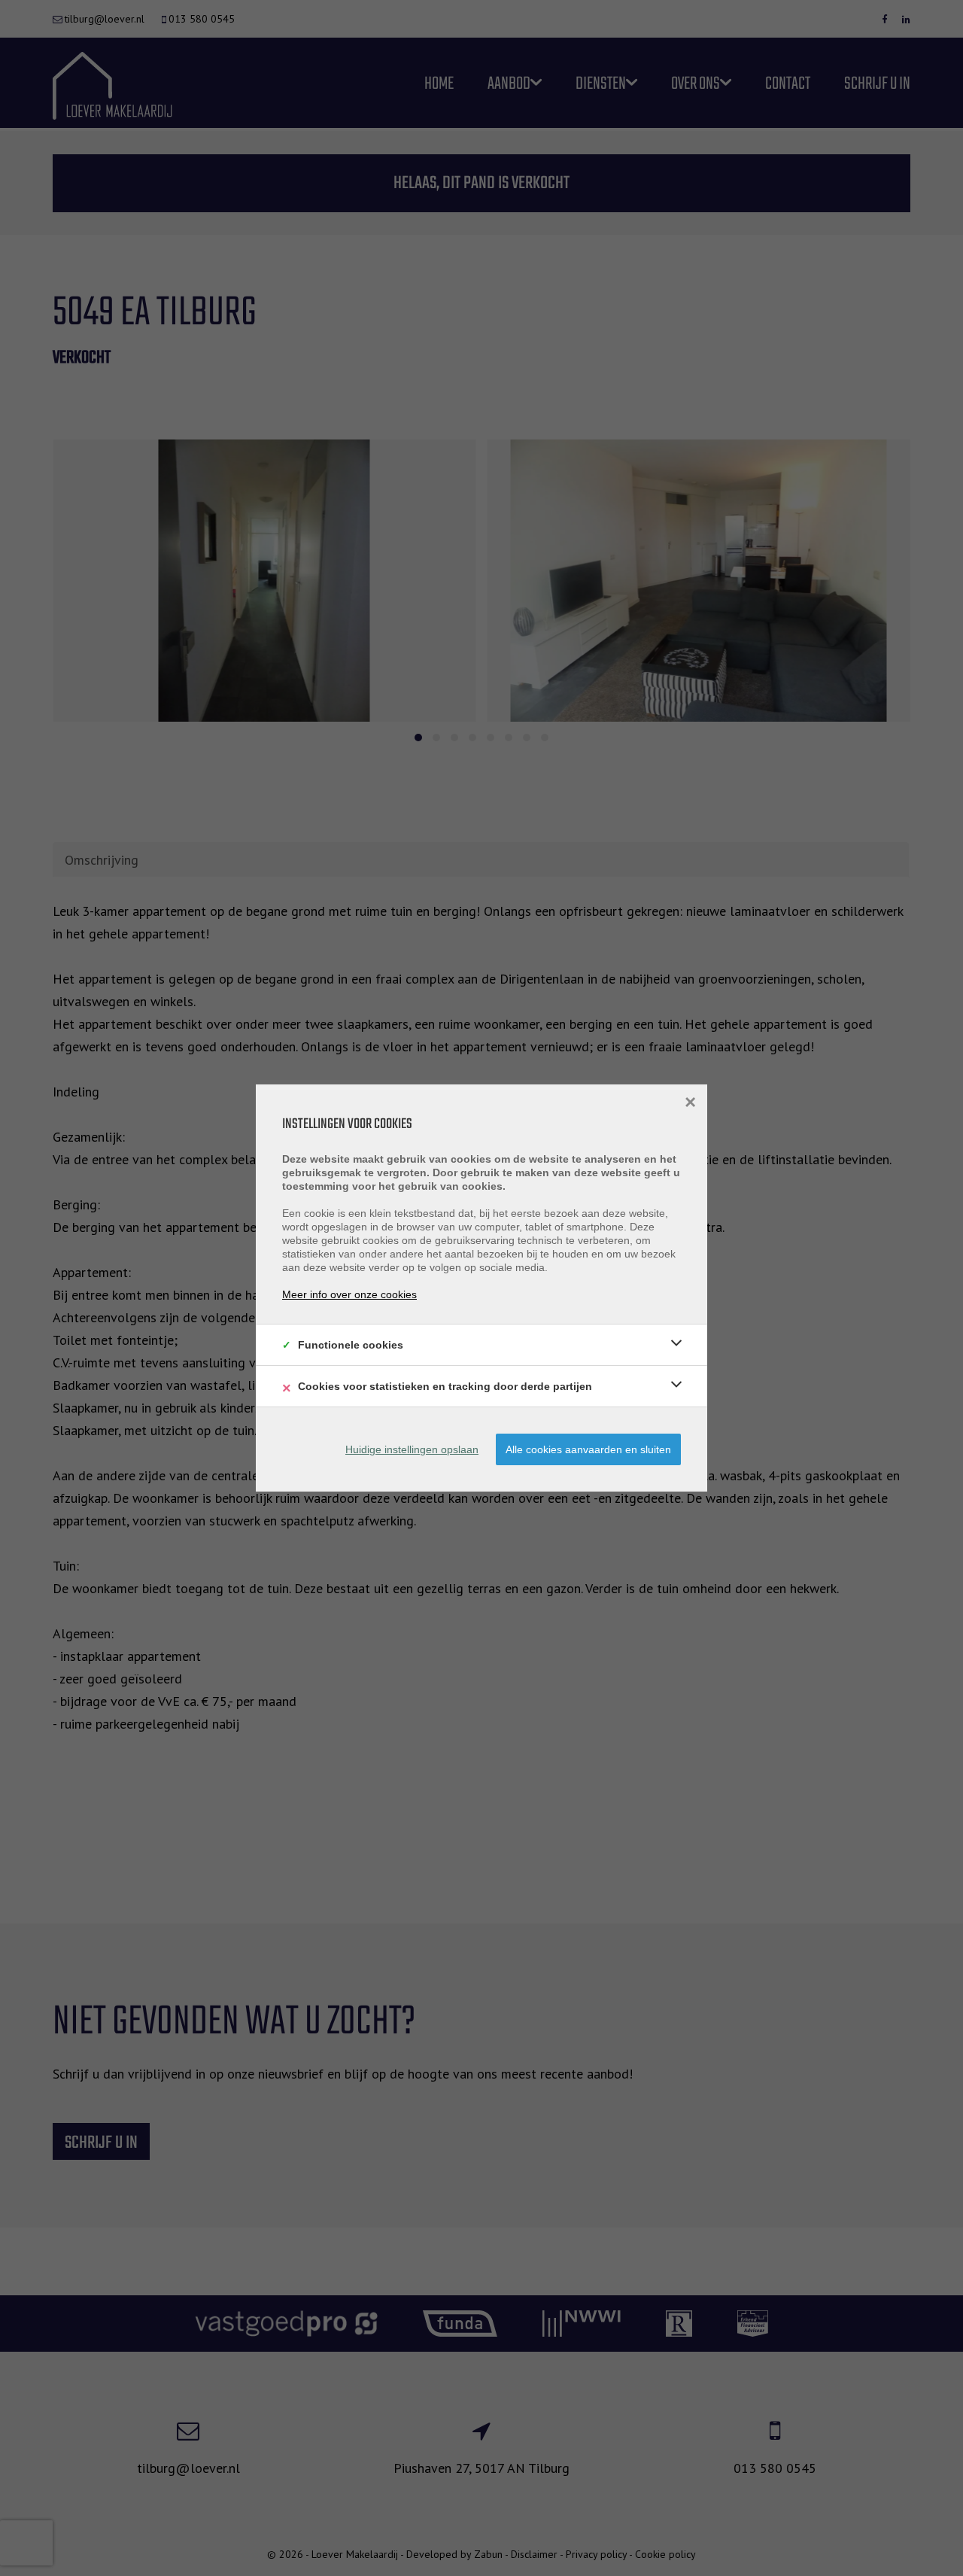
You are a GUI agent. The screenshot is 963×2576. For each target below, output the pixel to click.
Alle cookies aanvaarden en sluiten (588, 1449)
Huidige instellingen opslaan (412, 1449)
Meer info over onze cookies (349, 1294)
